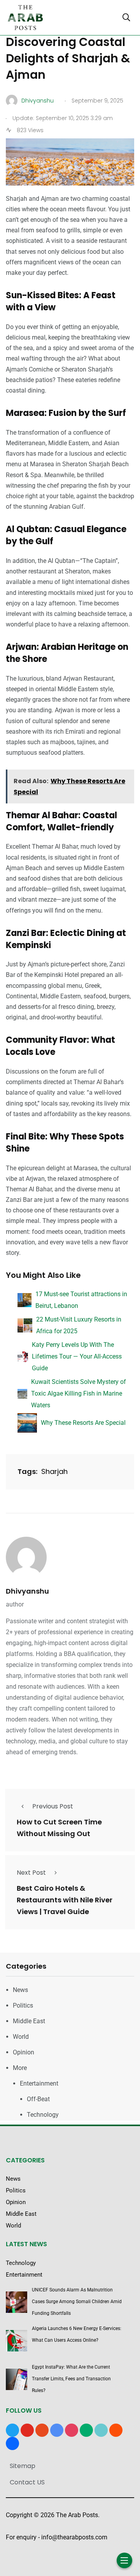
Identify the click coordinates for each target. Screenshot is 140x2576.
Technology (43, 2115)
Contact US (27, 2482)
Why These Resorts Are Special (83, 1423)
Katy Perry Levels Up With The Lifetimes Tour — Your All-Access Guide (77, 1356)
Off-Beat (38, 2099)
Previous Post (53, 1806)
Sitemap (23, 2466)
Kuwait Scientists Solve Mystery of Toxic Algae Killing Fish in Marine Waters (79, 1393)
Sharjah (54, 1471)
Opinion (24, 2052)
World (21, 2037)
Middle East (29, 2021)
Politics (23, 2005)
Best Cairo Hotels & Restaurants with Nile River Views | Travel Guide (65, 1900)
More (20, 2068)
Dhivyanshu (27, 1591)
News (20, 1990)
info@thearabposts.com (74, 2537)
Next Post (31, 1873)
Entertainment (39, 2083)
